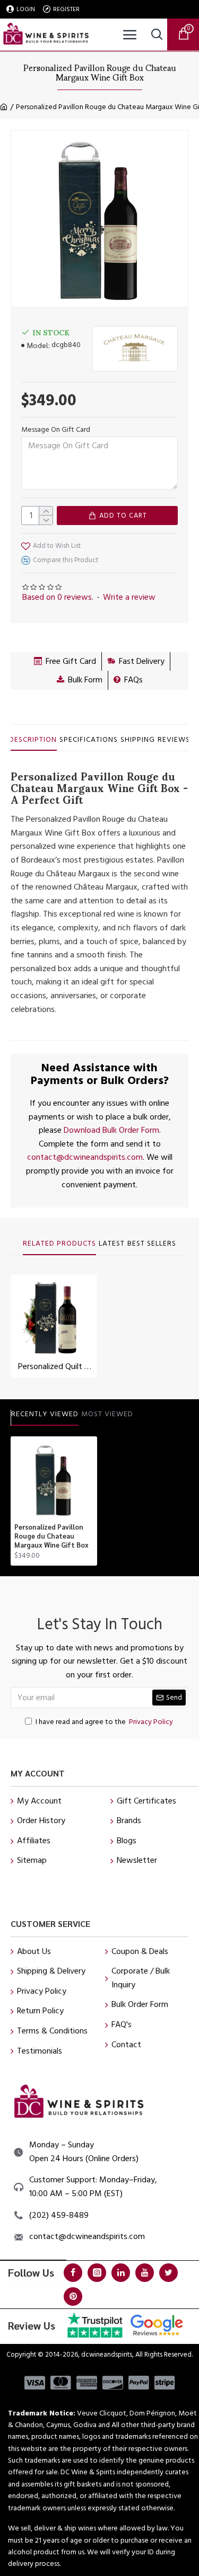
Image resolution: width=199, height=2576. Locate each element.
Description (33, 740)
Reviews (174, 740)
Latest (112, 1244)
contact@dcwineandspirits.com (85, 1157)
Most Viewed (107, 1415)
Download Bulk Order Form (111, 1130)
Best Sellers (152, 1244)
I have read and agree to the (104, 1722)
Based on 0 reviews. (58, 597)
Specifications (89, 740)
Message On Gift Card (56, 430)
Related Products (59, 1244)
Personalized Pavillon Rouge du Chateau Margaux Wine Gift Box (51, 1536)
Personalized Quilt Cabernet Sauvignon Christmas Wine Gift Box (56, 1367)
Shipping (138, 740)
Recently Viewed (45, 1415)
